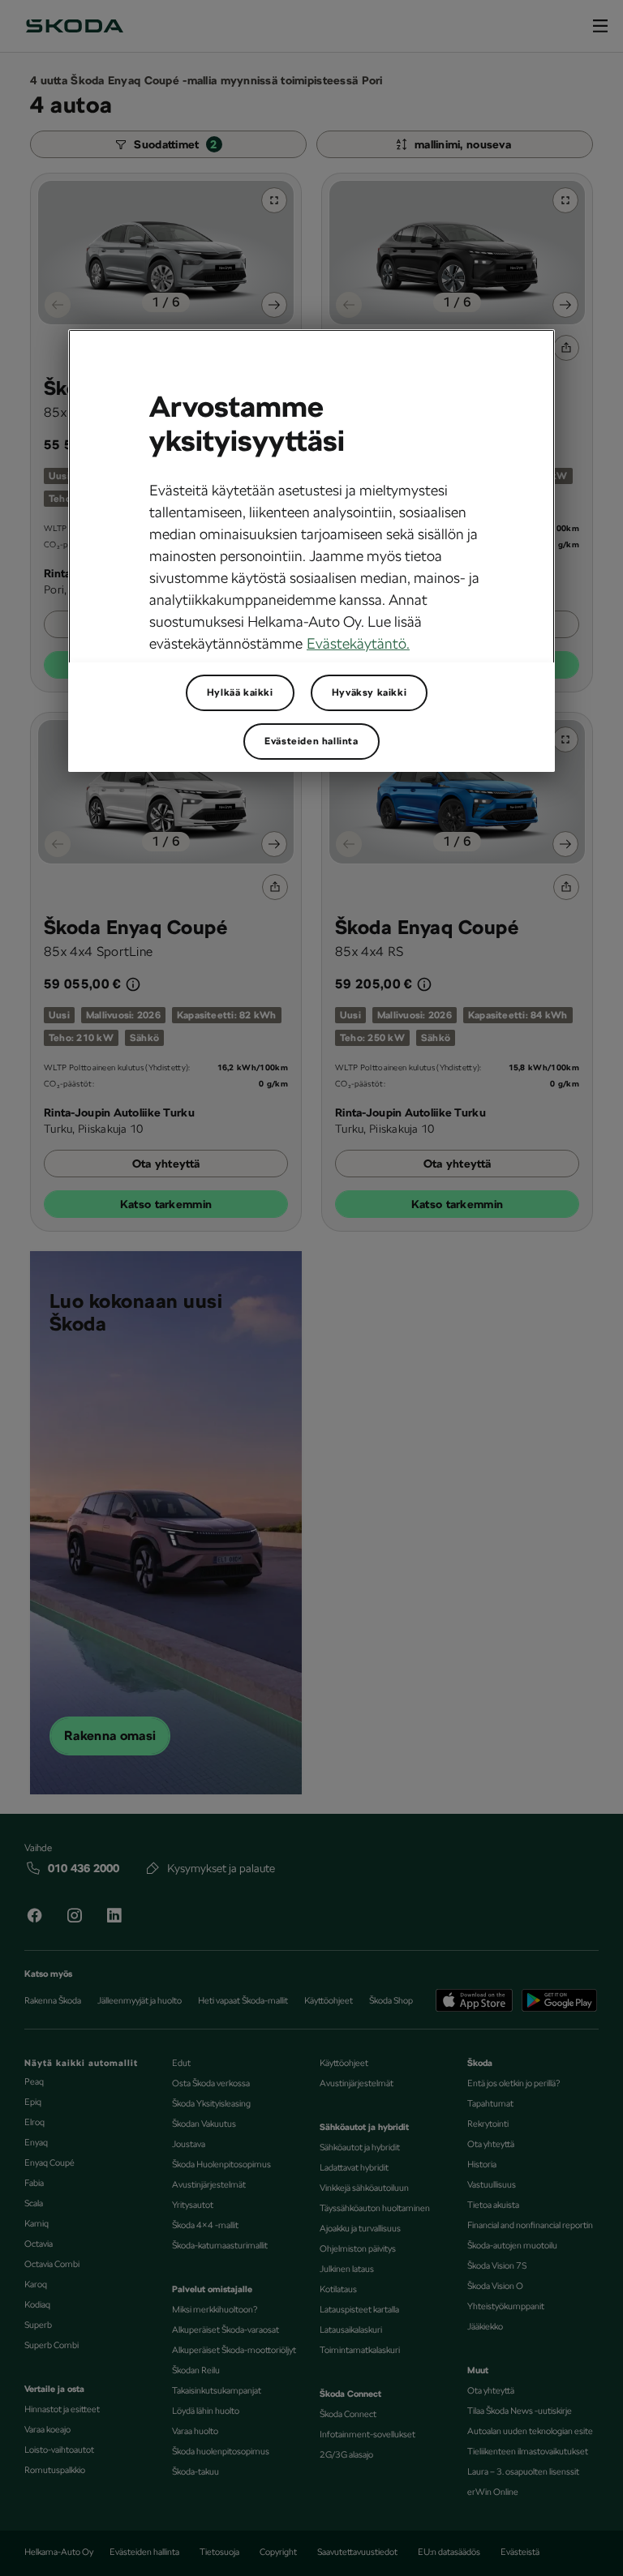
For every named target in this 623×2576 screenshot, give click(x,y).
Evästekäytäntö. (358, 643)
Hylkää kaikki (240, 692)
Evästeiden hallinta (311, 741)
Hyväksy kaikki (369, 692)
